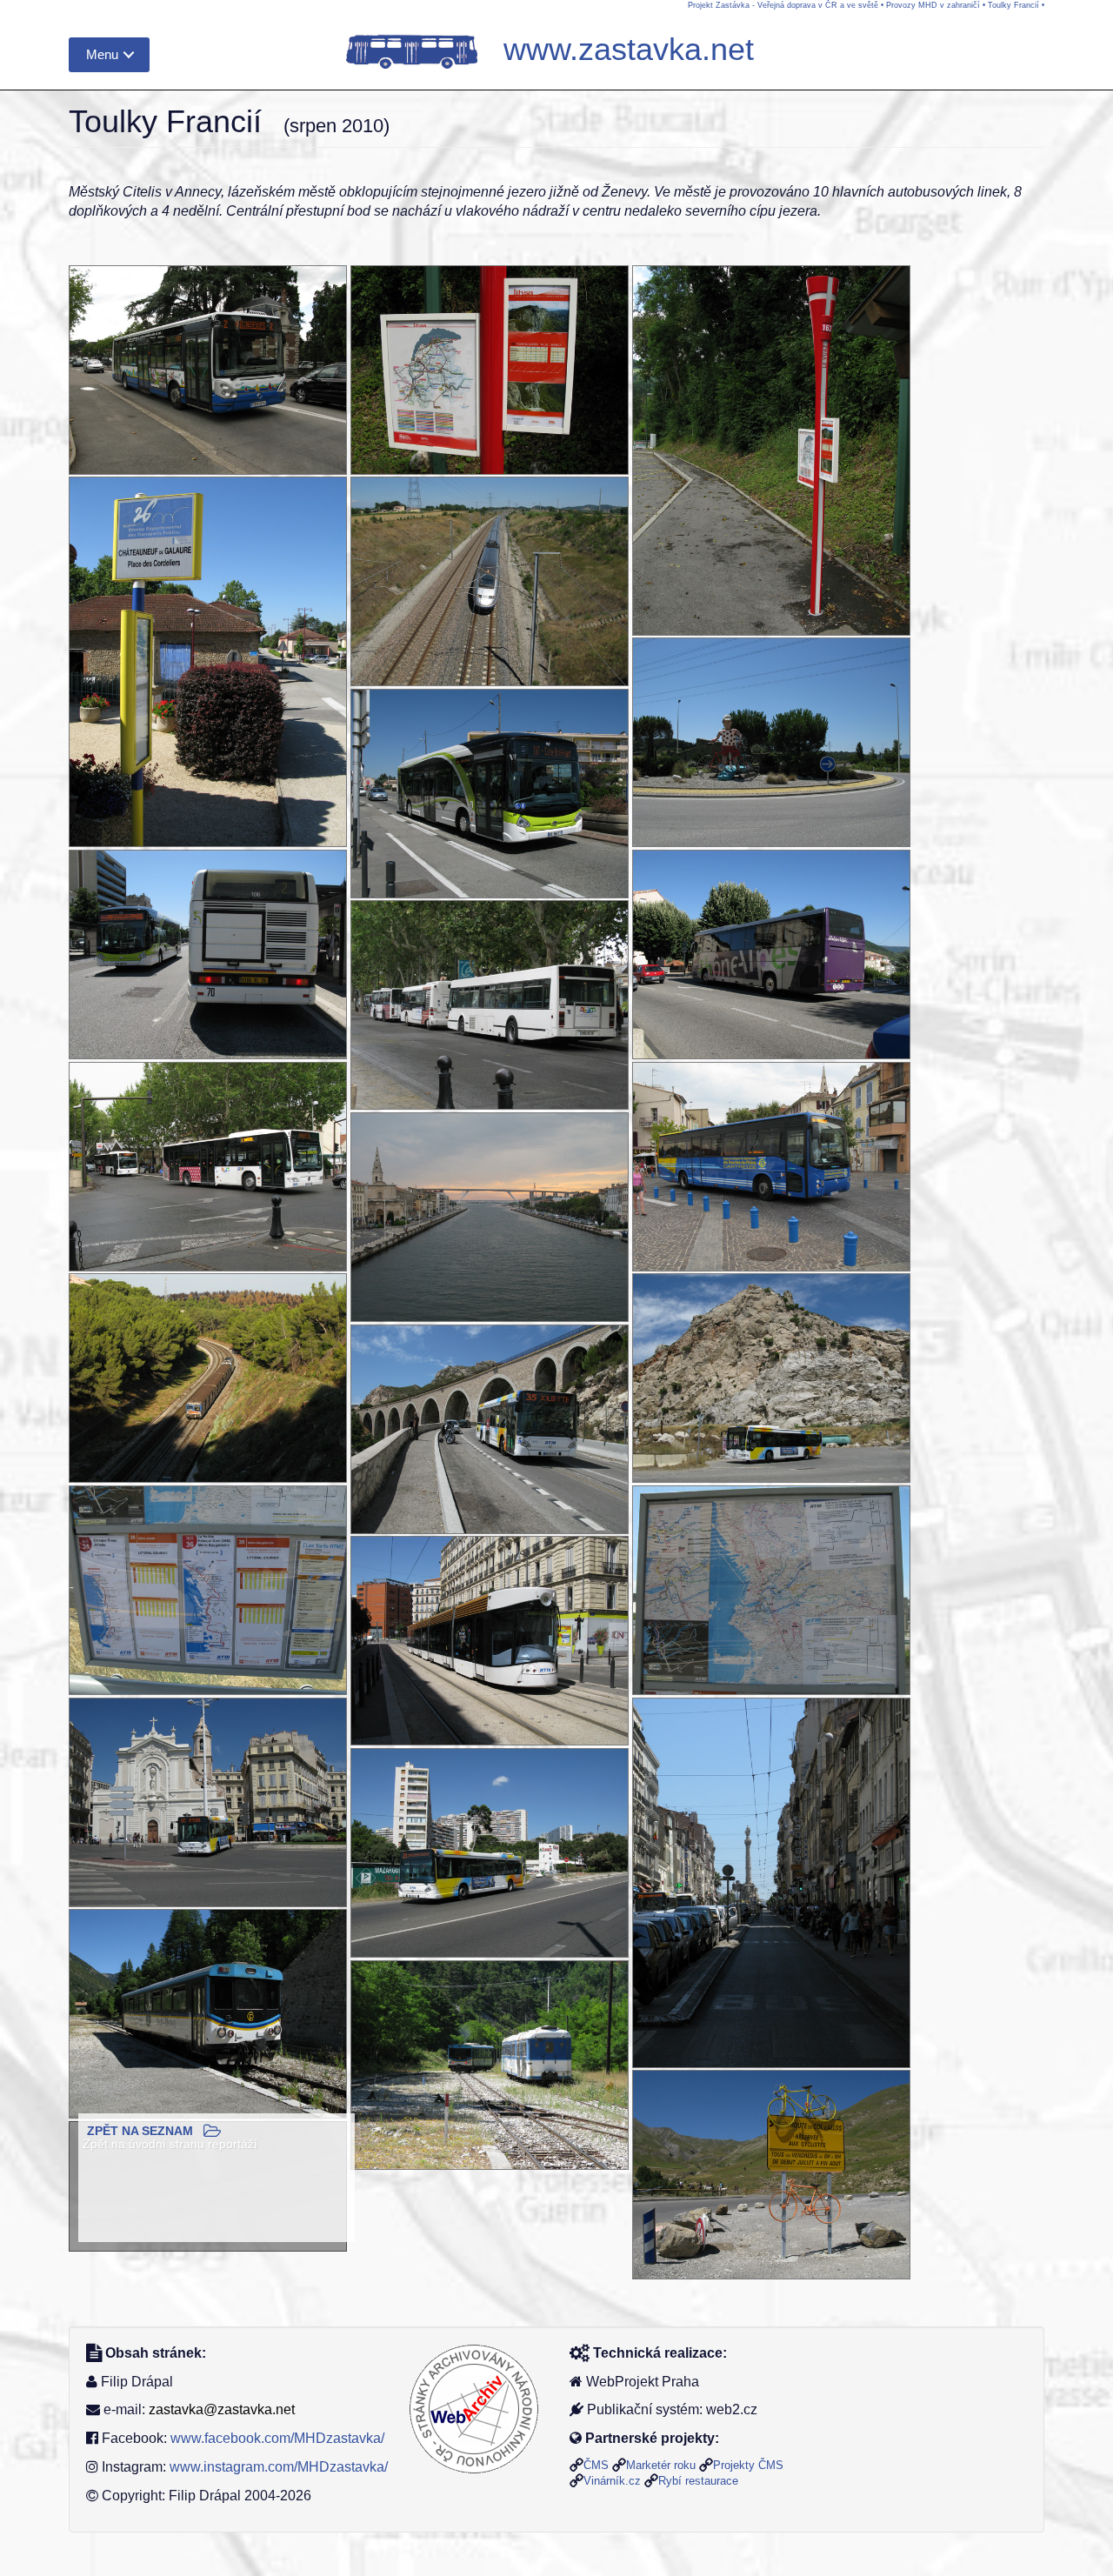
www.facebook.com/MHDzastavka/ (277, 2438)
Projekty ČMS (748, 2465)
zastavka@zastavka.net (222, 2409)
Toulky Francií (1013, 5)
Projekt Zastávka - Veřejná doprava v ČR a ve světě (783, 5)
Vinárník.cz (612, 2481)
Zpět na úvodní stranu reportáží (170, 2144)
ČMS (596, 2465)
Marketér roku (661, 2465)
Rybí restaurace (698, 2481)
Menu (102, 54)
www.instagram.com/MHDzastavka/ (279, 2467)
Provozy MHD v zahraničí (933, 5)
